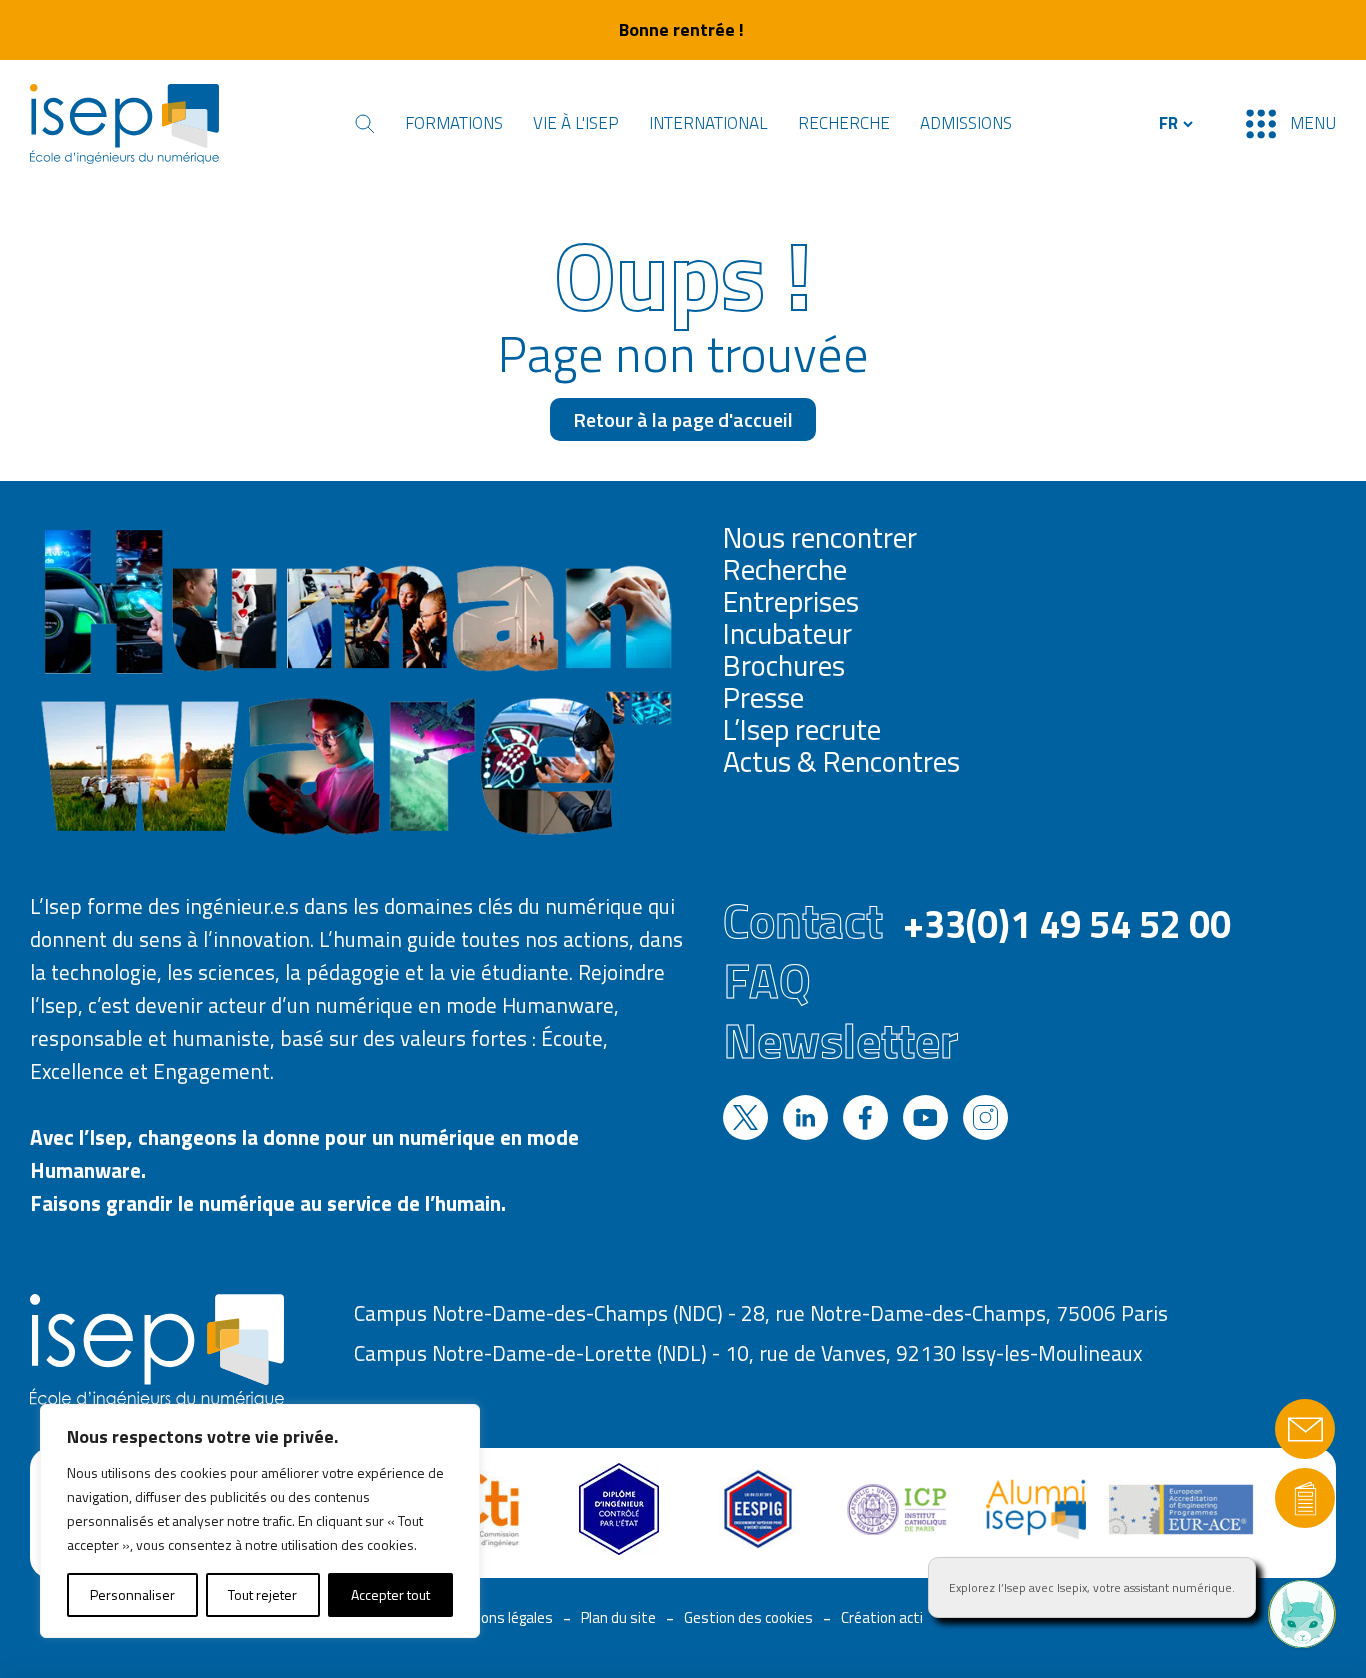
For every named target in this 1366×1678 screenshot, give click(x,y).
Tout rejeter (262, 1594)
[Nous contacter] (1305, 1429)
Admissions (966, 123)
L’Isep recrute (802, 729)
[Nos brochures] (1305, 1498)
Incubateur (787, 633)
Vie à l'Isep (576, 123)
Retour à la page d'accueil (683, 419)
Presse (763, 697)
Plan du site (618, 1617)
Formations (454, 123)
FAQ (767, 980)
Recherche (844, 123)
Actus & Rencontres (841, 761)
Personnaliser (132, 1594)
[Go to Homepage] (124, 124)
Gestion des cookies (748, 1617)
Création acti (882, 1617)
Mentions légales (498, 1617)
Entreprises (791, 601)
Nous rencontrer (820, 537)
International (708, 123)
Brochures (784, 665)
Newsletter (840, 1040)
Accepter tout (390, 1594)
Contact (977, 920)
